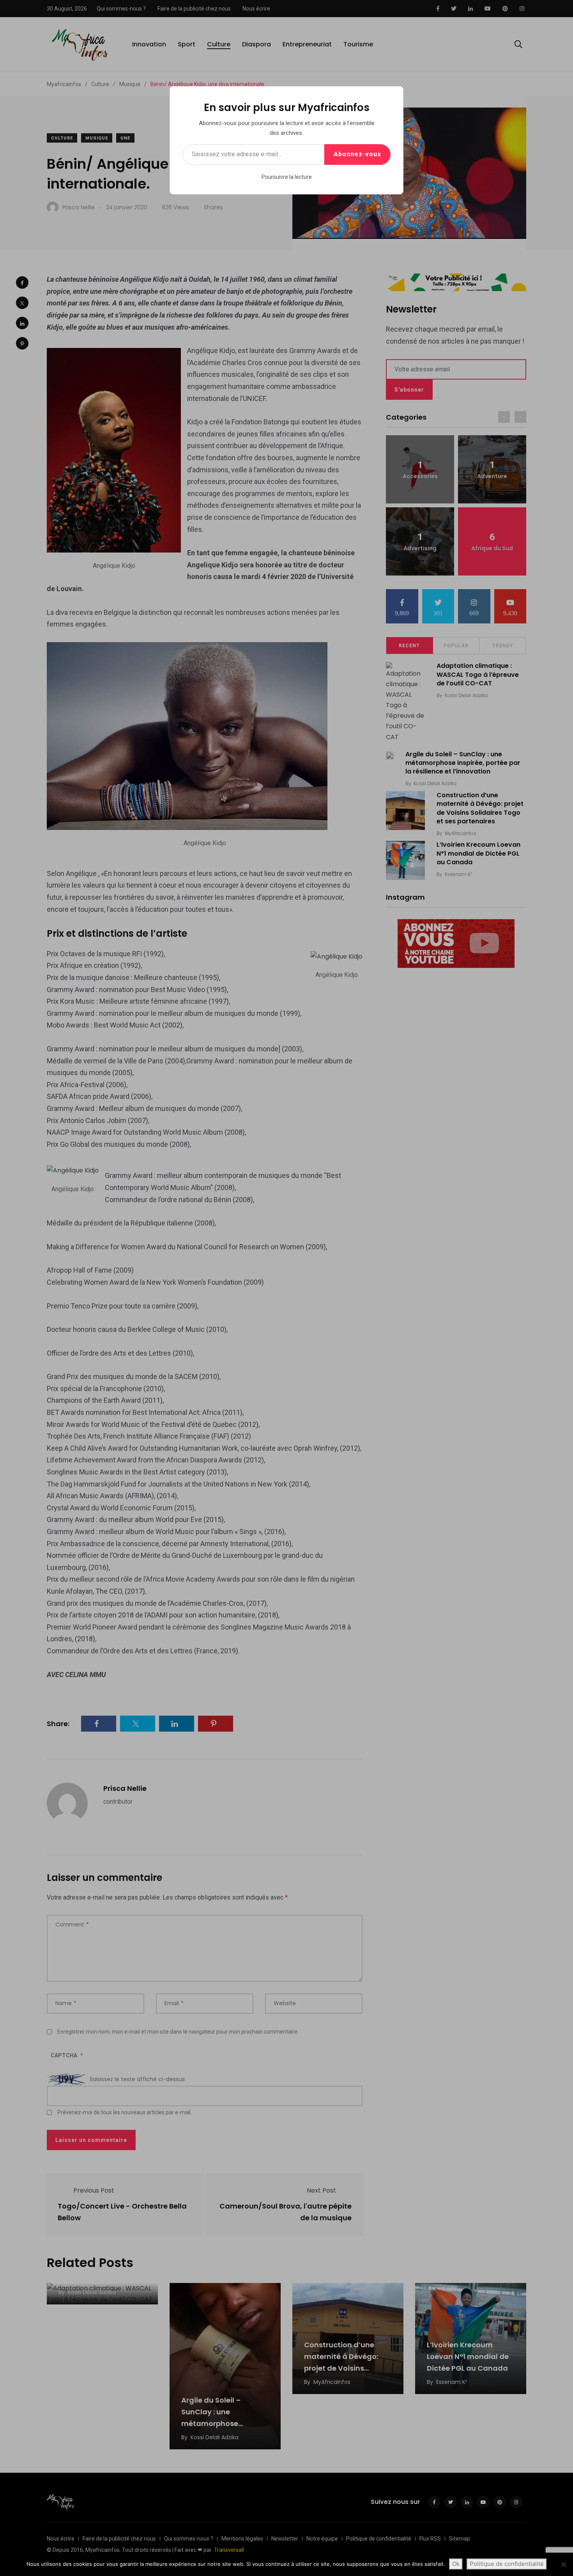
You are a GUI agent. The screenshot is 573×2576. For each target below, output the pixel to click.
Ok (456, 2564)
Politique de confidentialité (507, 2564)
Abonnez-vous (357, 154)
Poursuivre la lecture (287, 177)
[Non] (563, 2564)
